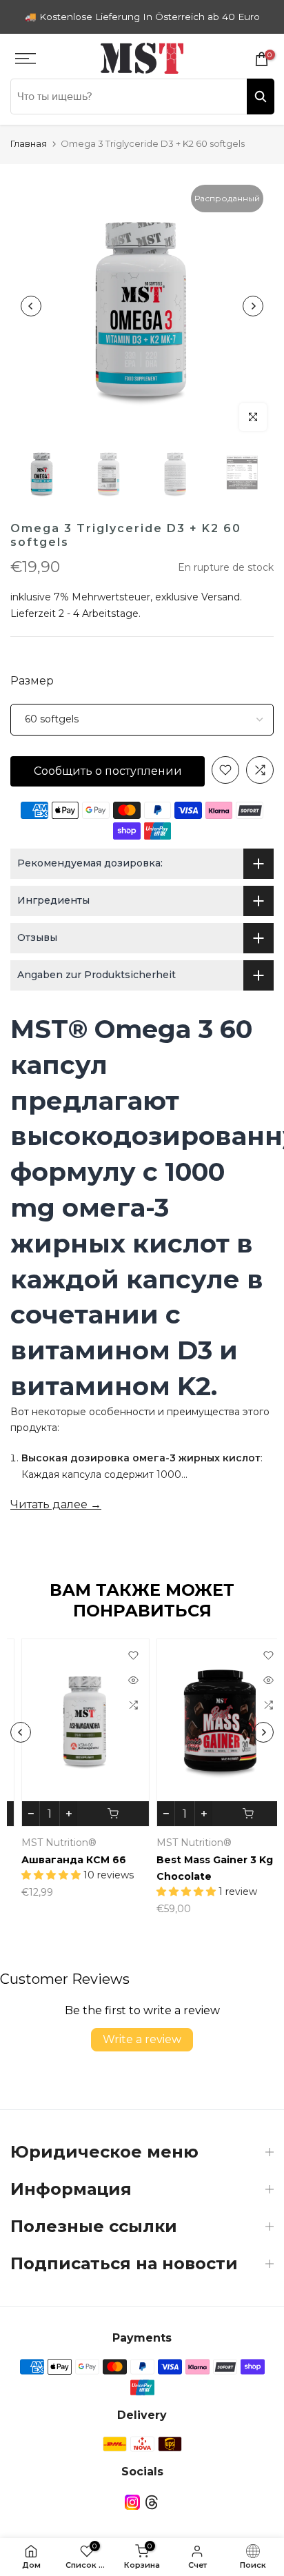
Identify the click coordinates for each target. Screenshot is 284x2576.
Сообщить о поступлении (108, 771)
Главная (29, 143)
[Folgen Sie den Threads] (152, 2502)
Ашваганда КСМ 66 (63, 1859)
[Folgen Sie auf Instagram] (132, 2502)
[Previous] (31, 306)
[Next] (253, 306)
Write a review (142, 2039)
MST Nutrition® (48, 1843)
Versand (221, 597)
